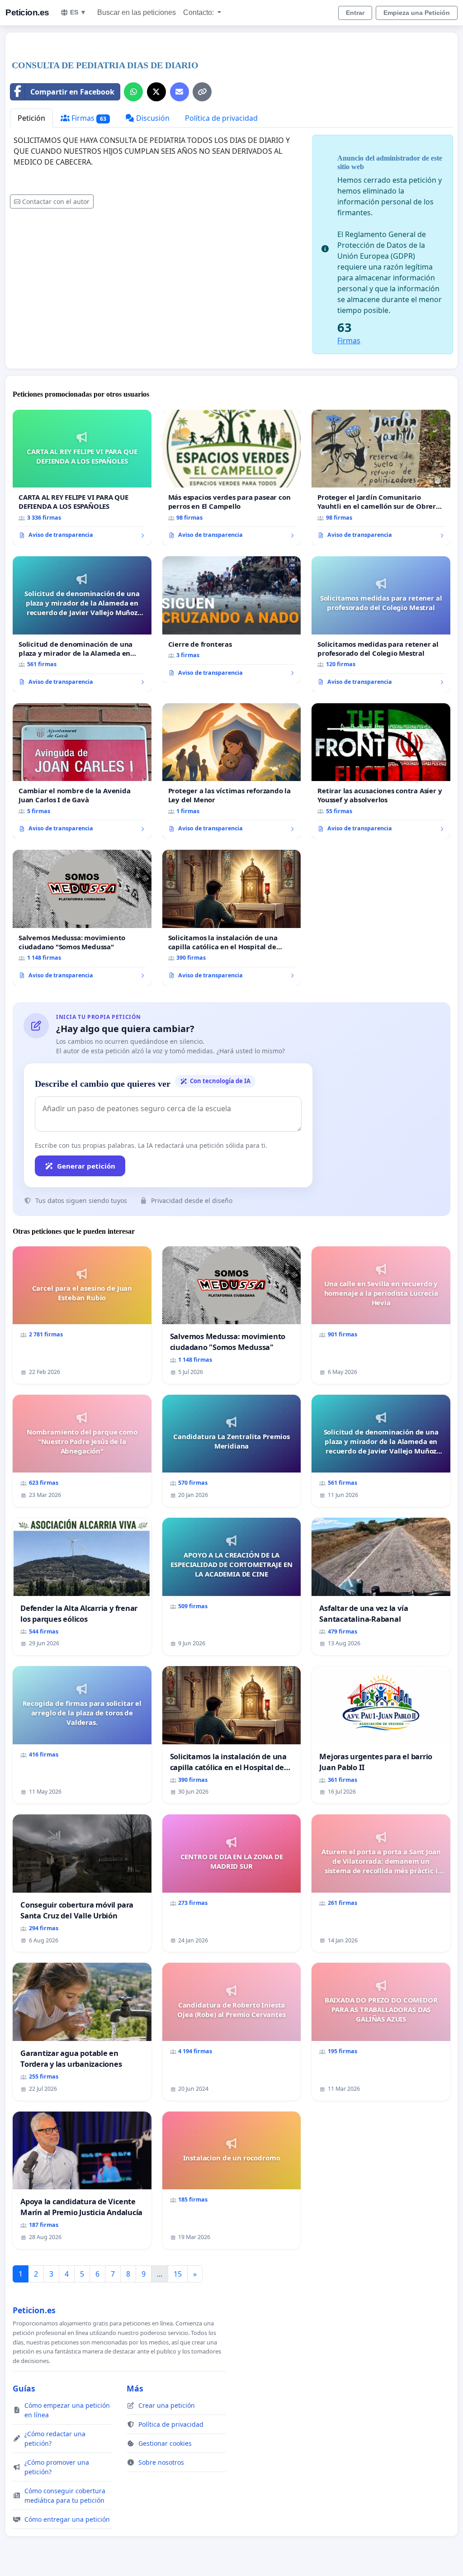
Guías (24, 2388)
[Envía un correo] (180, 92)
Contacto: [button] (199, 12)
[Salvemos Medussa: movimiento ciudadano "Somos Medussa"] (82, 918)
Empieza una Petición (417, 13)
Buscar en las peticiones (137, 12)
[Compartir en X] (156, 92)
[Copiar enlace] (202, 92)
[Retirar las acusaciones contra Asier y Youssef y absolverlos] (381, 771)
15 (178, 2274)
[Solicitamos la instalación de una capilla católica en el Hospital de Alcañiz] (232, 918)
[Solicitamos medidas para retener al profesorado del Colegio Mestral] (381, 624)
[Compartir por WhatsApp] (133, 92)
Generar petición (86, 1166)
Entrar (355, 13)
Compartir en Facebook (72, 92)
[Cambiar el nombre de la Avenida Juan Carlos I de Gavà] (82, 771)
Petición (31, 118)
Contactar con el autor (56, 201)
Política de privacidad (221, 118)
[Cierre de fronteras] (232, 620)
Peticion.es (27, 12)
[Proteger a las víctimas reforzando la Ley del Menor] (232, 771)
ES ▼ (78, 12)
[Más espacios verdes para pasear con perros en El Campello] (232, 478)
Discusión (152, 118)
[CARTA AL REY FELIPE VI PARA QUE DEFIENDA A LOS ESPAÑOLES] (82, 478)
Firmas (88, 118)
